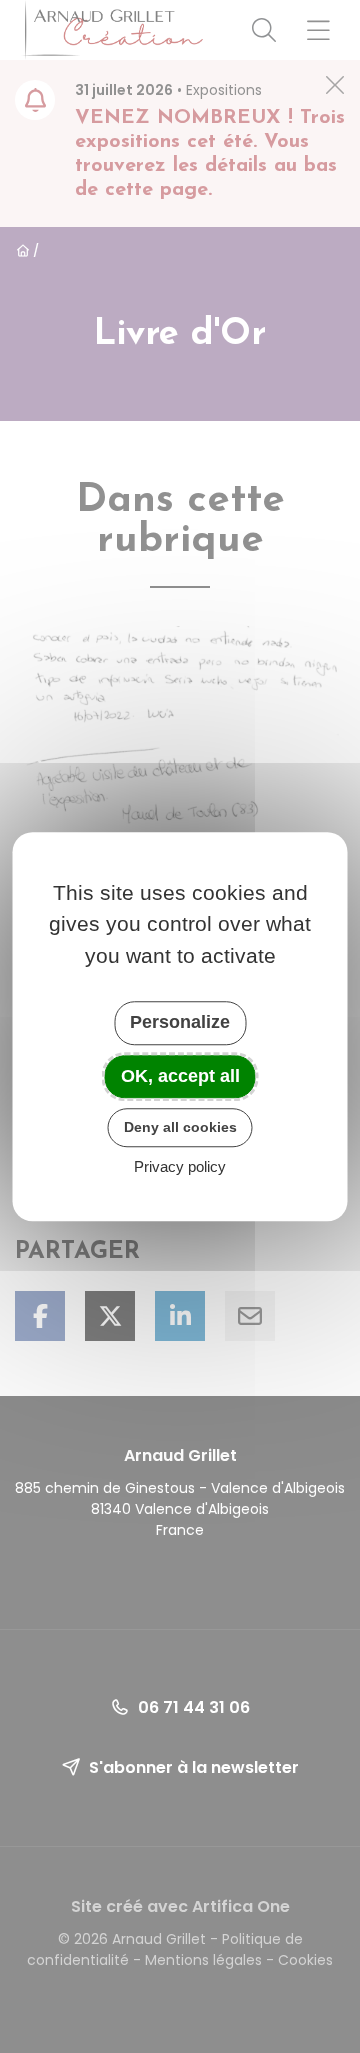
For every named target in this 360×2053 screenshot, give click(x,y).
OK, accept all (180, 1076)
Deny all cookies (180, 1127)
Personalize (180, 1022)
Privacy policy (180, 1166)
